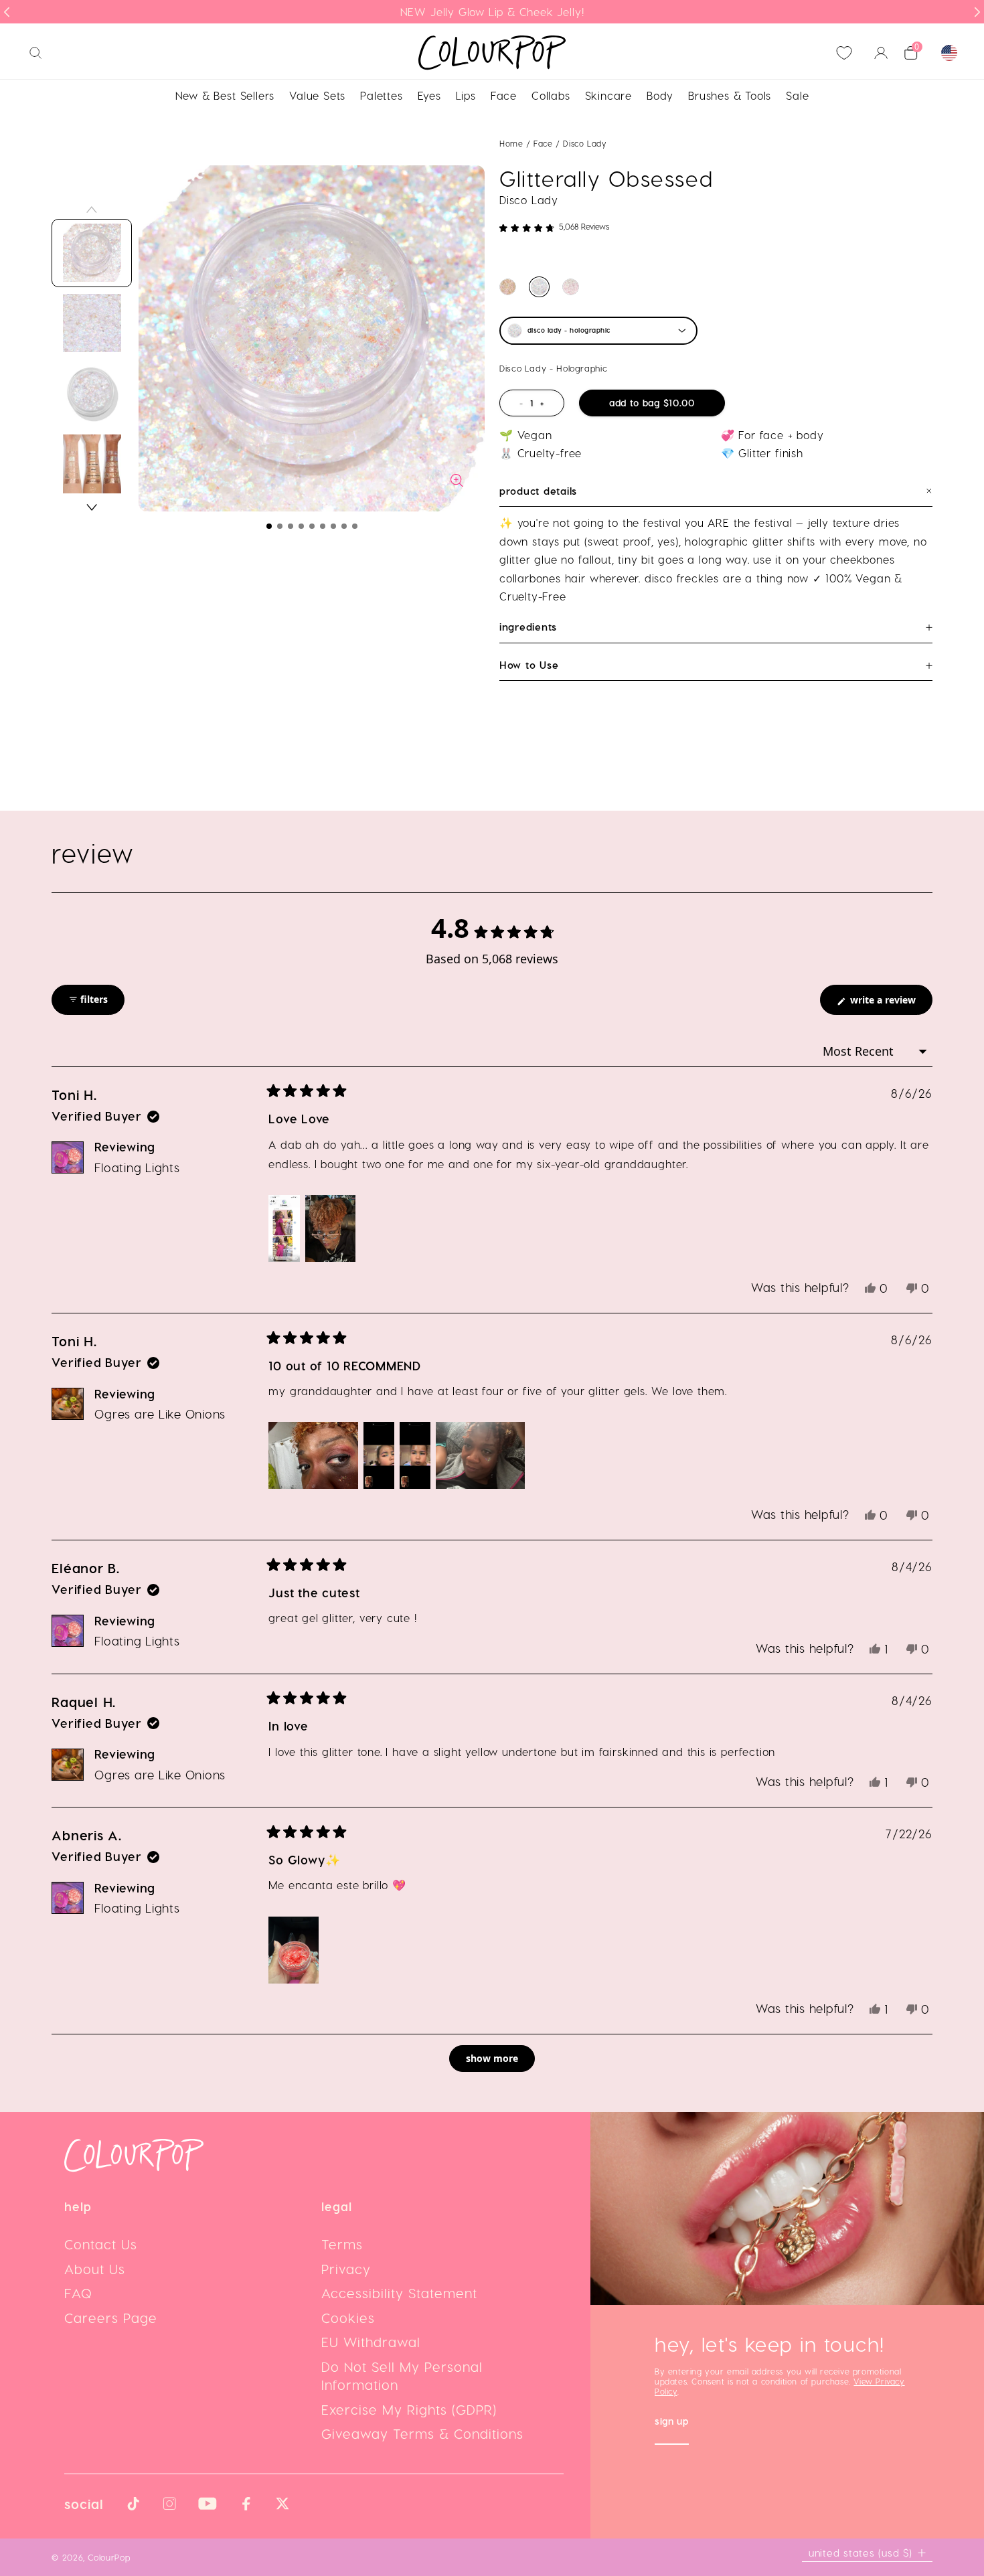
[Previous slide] (7, 12)
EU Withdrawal (371, 2342)
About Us (95, 2269)
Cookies (348, 2318)
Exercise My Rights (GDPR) (409, 2409)
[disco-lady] (539, 287)
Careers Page (111, 2318)
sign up (672, 2422)
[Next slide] (977, 12)
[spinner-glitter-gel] (508, 287)
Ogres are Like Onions (160, 1414)
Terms (342, 2244)
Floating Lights (137, 1167)
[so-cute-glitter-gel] (571, 287)
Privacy (346, 2269)
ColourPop (109, 2557)
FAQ (78, 2293)
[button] (269, 526)
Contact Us (101, 2244)
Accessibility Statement (399, 2293)
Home (511, 143)
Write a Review (890, 1004)
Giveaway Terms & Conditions (422, 2433)
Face (545, 143)
